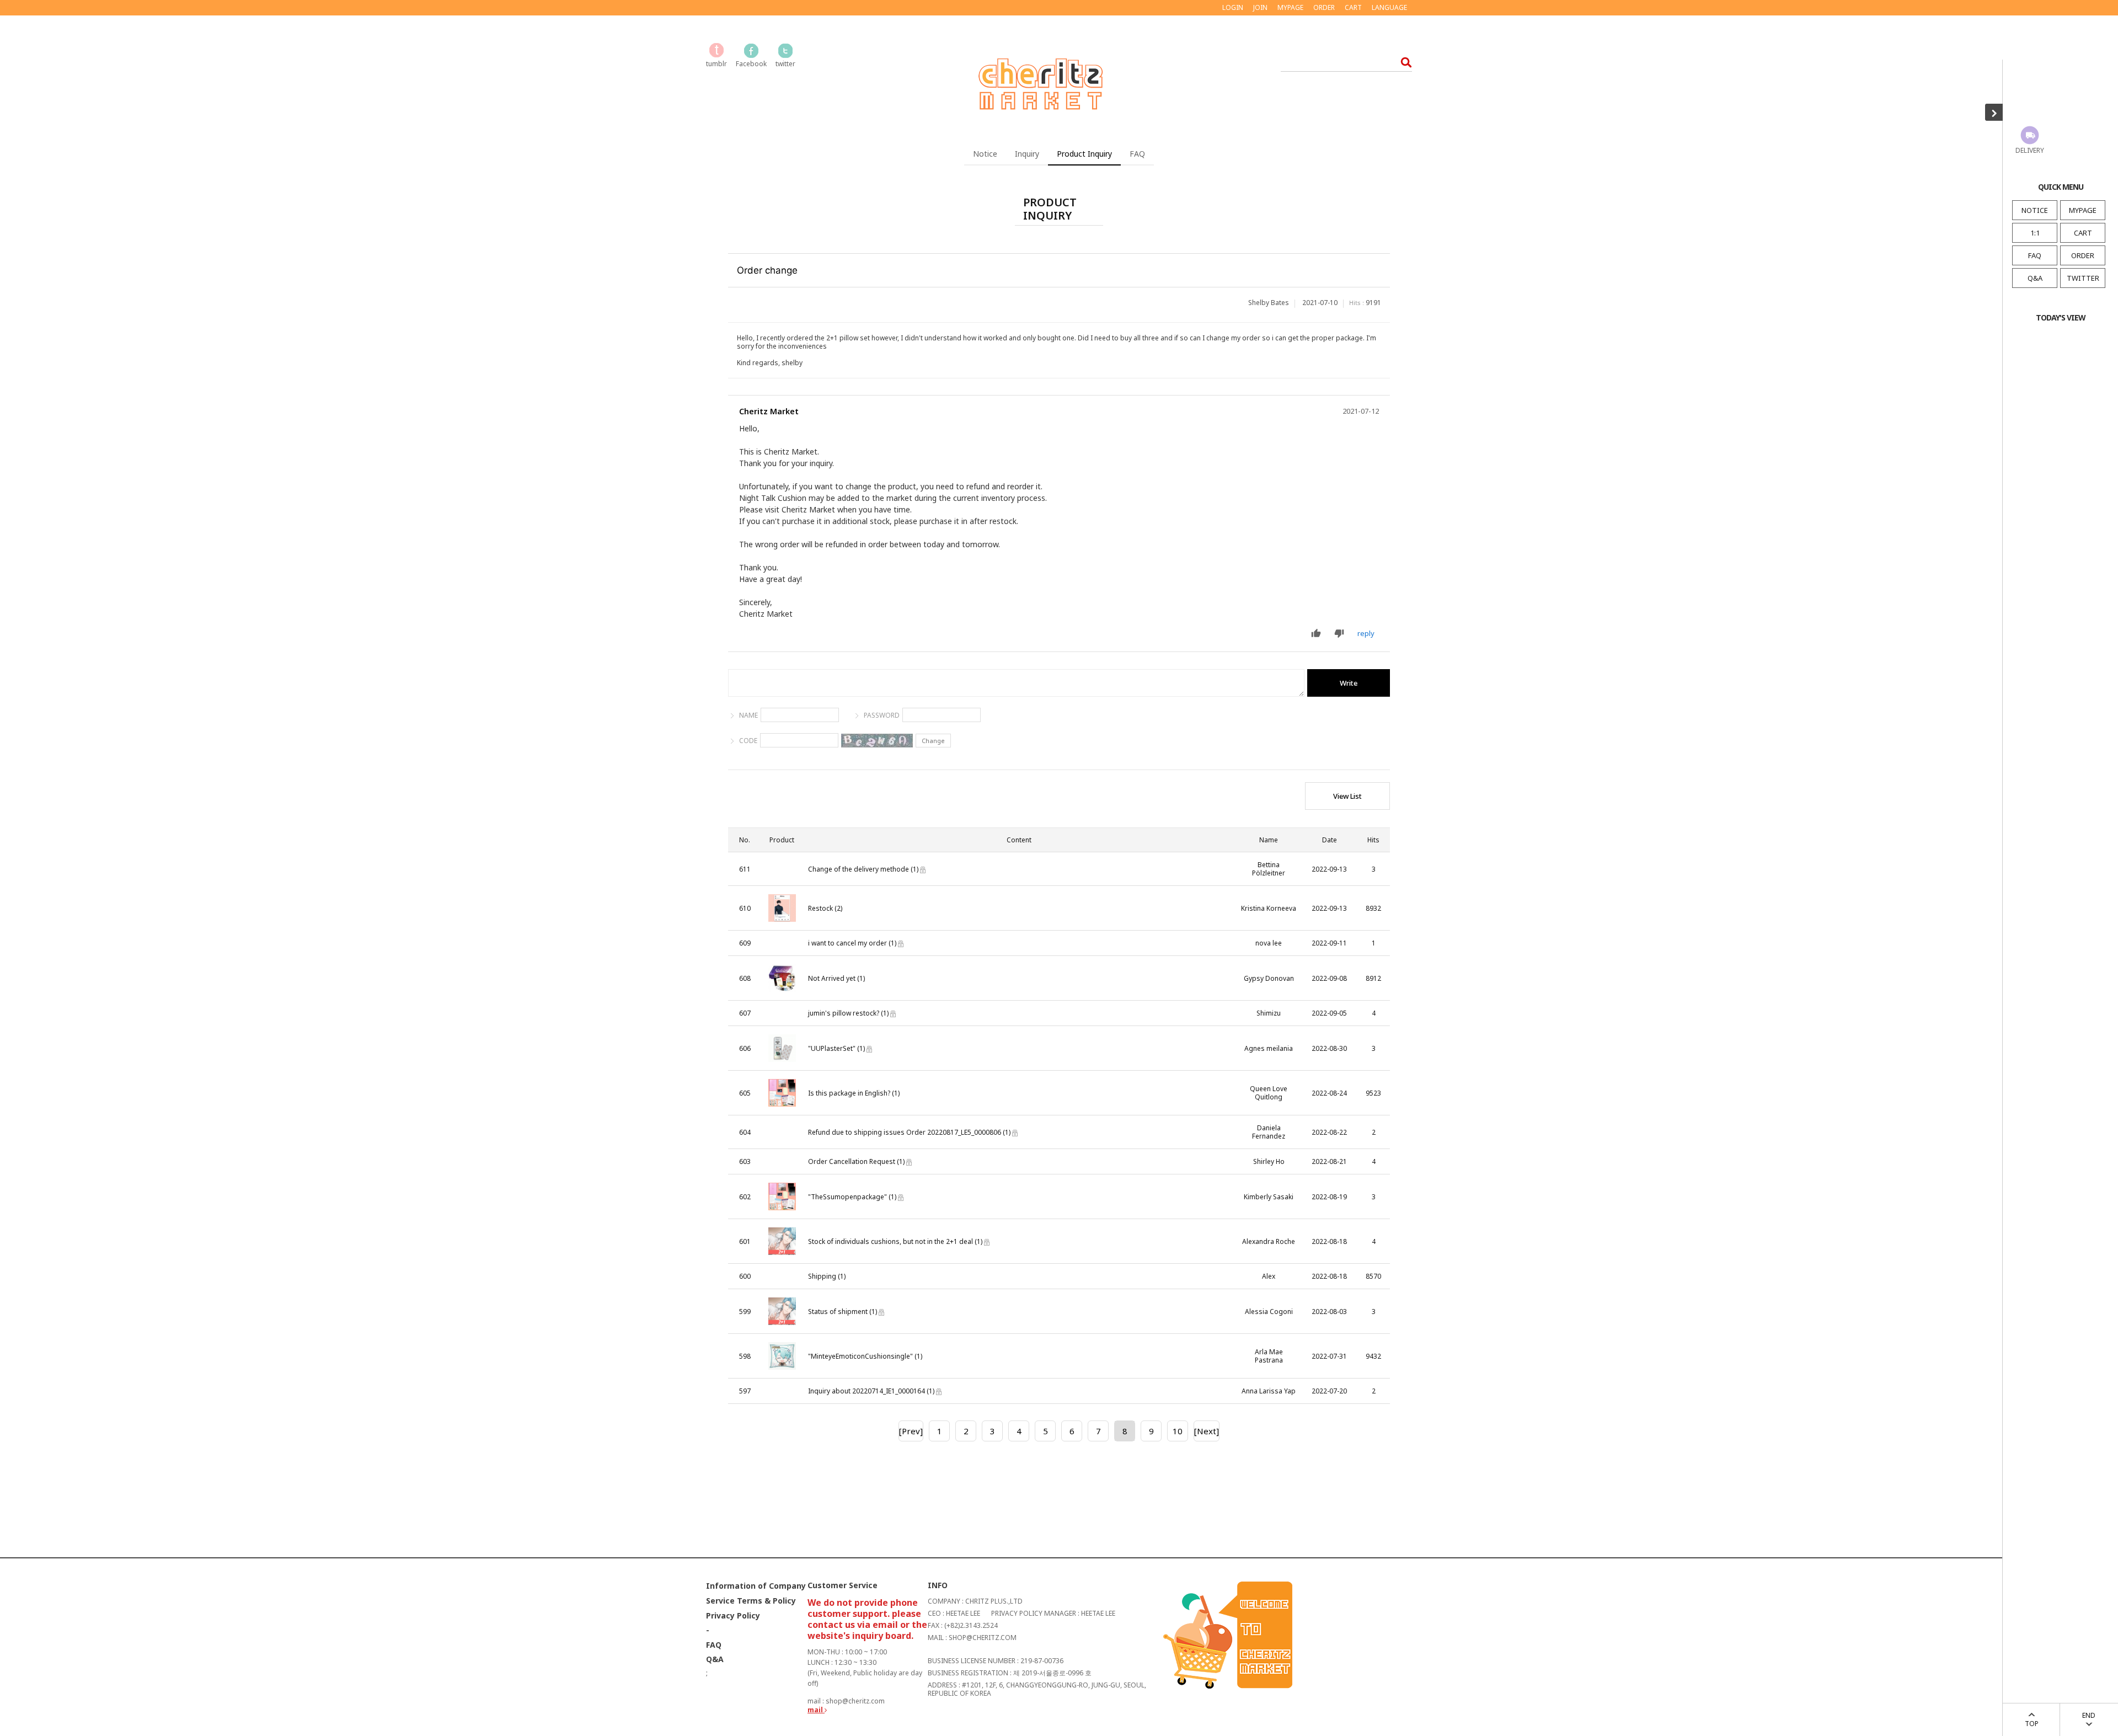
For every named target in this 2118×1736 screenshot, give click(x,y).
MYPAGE (2083, 210)
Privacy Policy (733, 1616)
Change (933, 741)
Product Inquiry (1084, 154)
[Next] (1207, 1431)
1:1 (2035, 233)
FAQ (2035, 255)
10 (1178, 1431)
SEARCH (1403, 62)
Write (1349, 683)
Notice (985, 154)
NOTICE (2035, 210)
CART (2083, 233)
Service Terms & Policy (751, 1601)
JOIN (1260, 7)
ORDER (2083, 255)
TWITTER (2083, 278)
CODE (748, 741)
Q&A (2035, 278)
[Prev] (911, 1431)
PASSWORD (882, 715)
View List (1347, 796)
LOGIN (1233, 7)
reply (1366, 633)
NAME (748, 715)
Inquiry (1027, 154)
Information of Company (756, 1586)
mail (816, 1710)
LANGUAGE (1389, 7)
